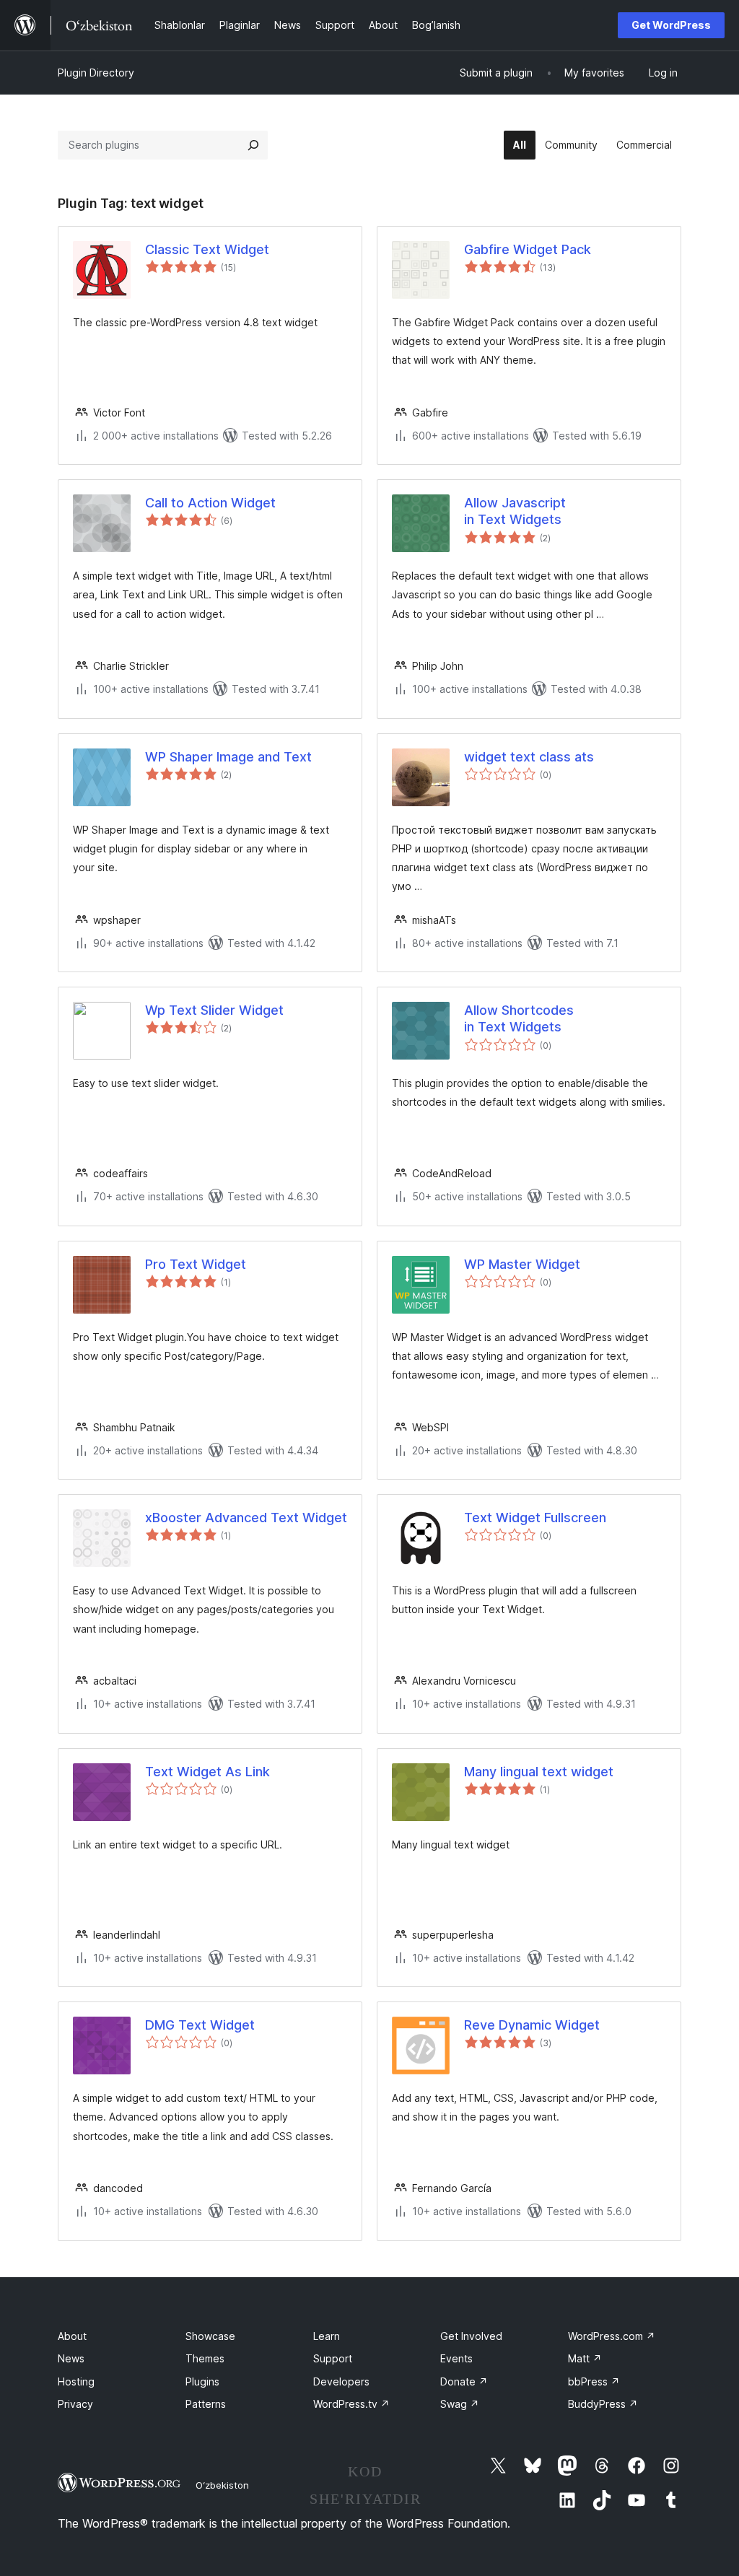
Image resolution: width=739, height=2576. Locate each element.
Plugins (202, 2381)
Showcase (210, 2336)
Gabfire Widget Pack (528, 249)
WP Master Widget (522, 1264)
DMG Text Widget (200, 2025)
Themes (205, 2358)
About (72, 2336)
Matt (585, 2358)
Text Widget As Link (207, 1772)
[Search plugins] (253, 145)
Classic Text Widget (207, 249)
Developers (341, 2381)
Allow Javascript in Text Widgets (515, 511)
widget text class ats (529, 757)
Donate (464, 2381)
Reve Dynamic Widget (532, 2025)
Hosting (76, 2381)
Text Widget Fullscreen (535, 1518)
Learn (327, 2336)
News (71, 2358)
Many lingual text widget (539, 1772)
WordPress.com (612, 2336)
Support (333, 2358)
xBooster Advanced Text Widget (246, 1518)
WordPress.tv (351, 2404)
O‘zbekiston (222, 2485)
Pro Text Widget (196, 1264)
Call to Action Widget (210, 503)
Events (456, 2358)
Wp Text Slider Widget (214, 1010)
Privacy (75, 2404)
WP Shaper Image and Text (228, 757)
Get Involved (471, 2336)
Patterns (206, 2404)
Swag (460, 2404)
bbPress (594, 2381)
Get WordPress (671, 25)
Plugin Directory (96, 73)
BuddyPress (603, 2404)
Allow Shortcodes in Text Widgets (519, 1018)
